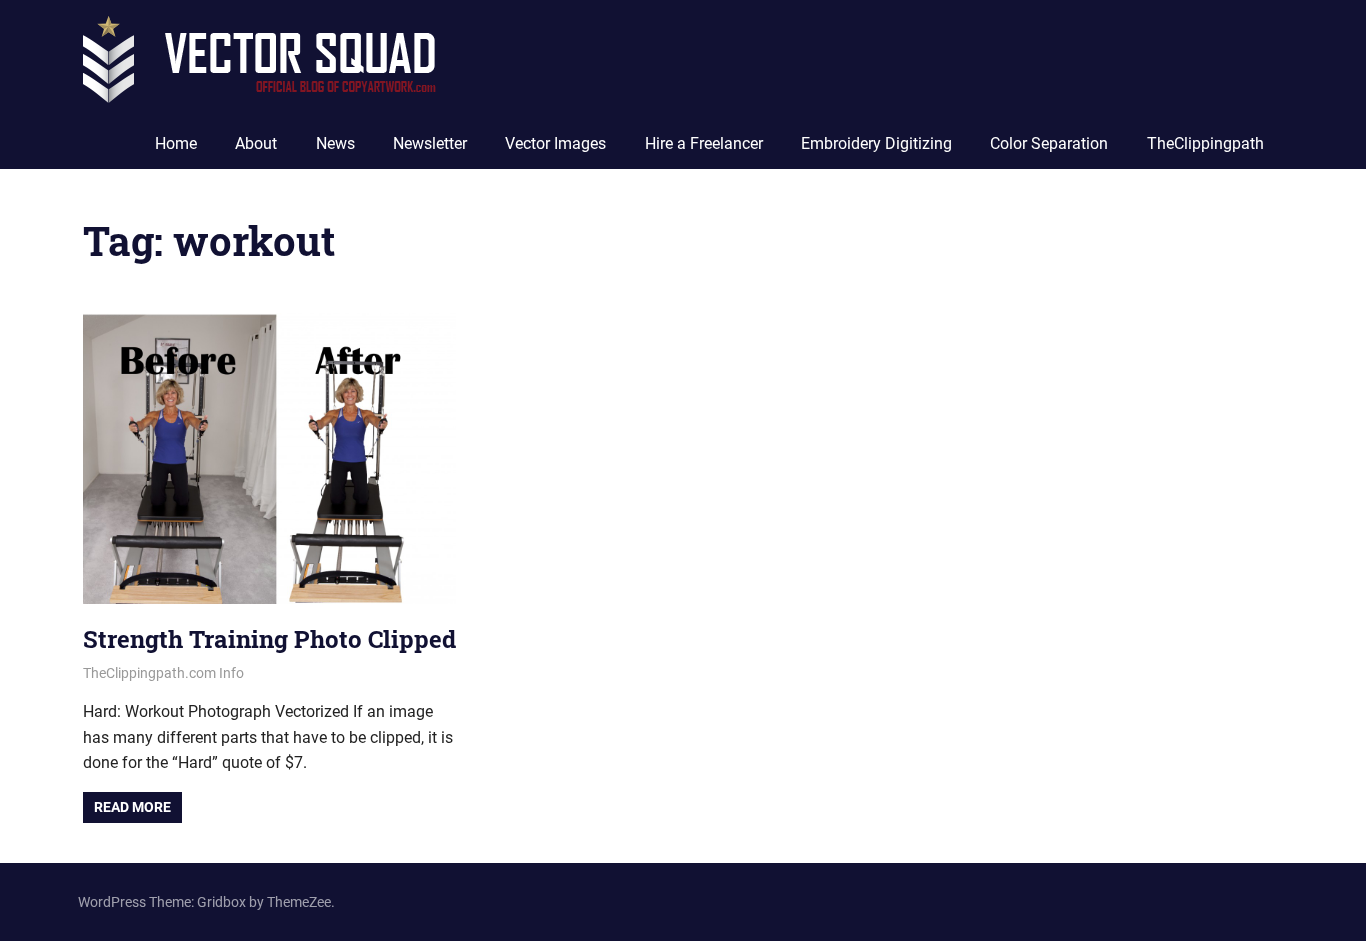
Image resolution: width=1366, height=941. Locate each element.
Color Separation (1049, 143)
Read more (132, 807)
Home (176, 143)
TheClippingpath (1205, 143)
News (335, 143)
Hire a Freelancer (704, 143)
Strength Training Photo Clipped (269, 639)
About (256, 143)
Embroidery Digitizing (876, 143)
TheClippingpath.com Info (163, 673)
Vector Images (555, 143)
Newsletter (430, 143)
